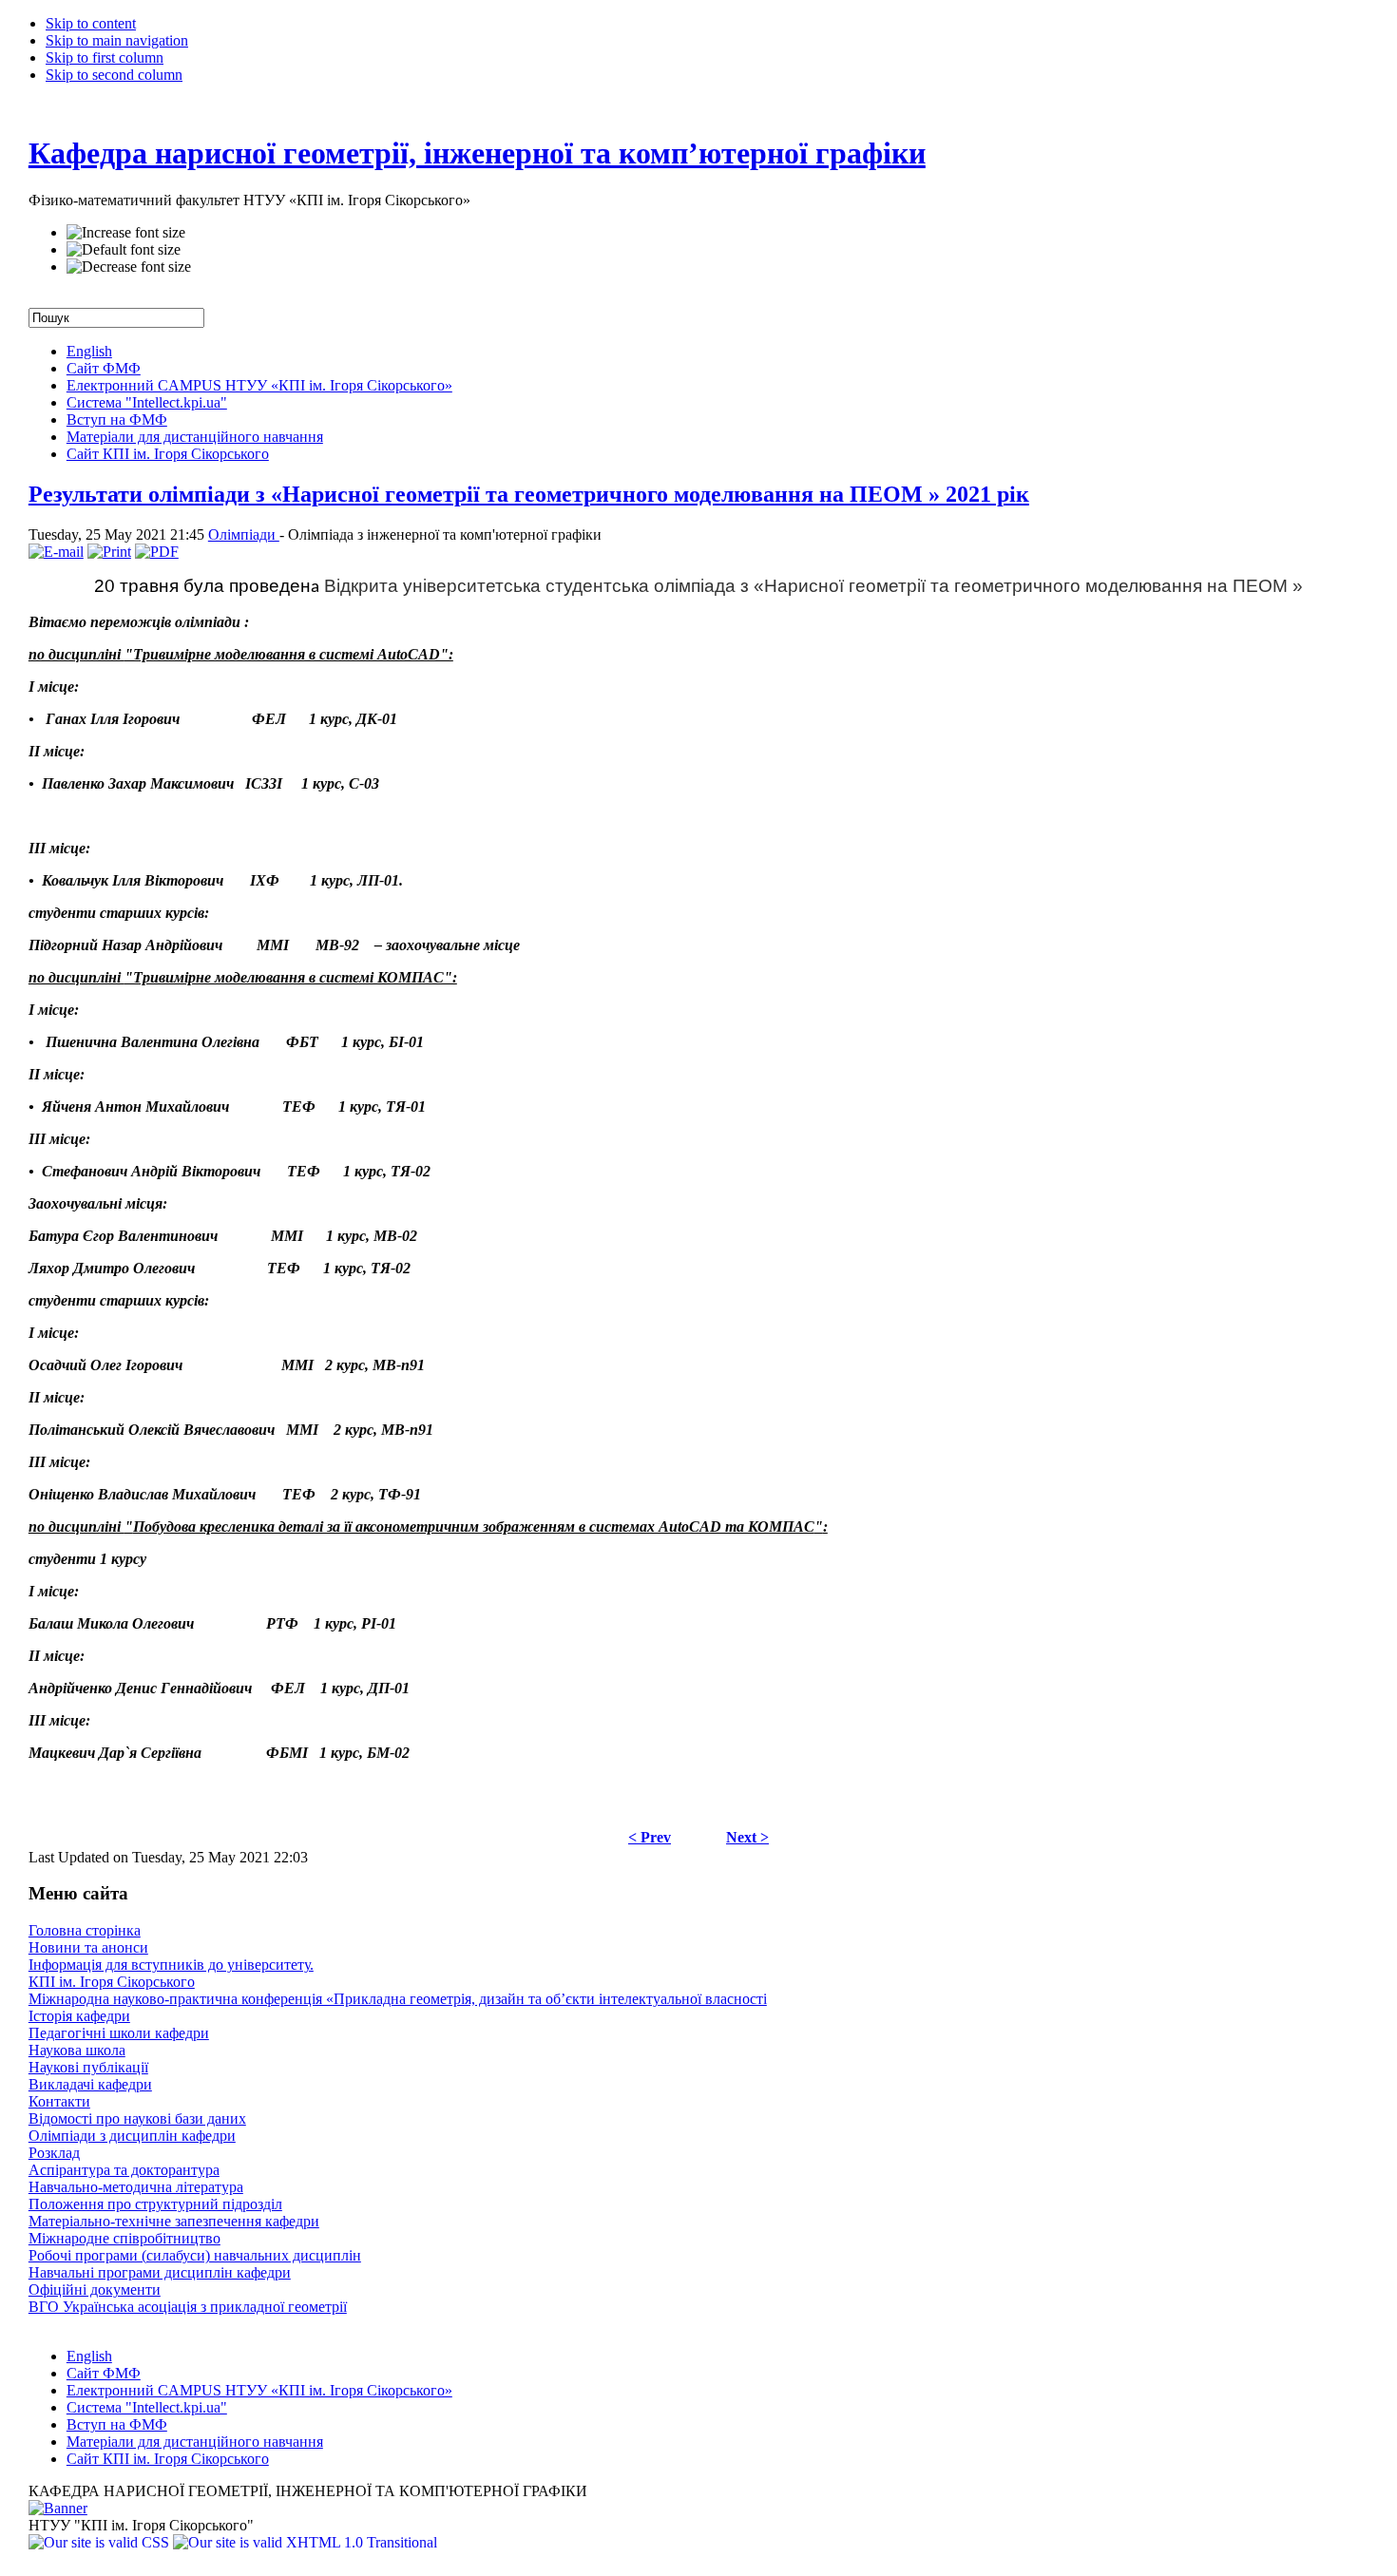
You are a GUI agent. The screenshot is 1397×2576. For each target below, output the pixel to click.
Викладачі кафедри (90, 2084)
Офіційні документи (95, 2290)
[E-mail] (56, 552)
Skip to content (91, 23)
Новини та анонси (88, 1947)
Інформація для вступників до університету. (171, 1965)
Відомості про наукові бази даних (137, 2118)
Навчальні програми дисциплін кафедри (160, 2272)
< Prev (650, 1837)
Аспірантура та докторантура (124, 2170)
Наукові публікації (88, 2067)
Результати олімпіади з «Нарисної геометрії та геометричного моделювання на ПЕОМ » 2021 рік (529, 494)
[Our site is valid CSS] (101, 2542)
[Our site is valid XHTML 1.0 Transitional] (305, 2542)
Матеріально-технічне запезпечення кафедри (174, 2221)
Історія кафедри (79, 2016)
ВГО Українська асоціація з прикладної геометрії (188, 2307)
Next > (747, 1837)
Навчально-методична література (136, 2187)
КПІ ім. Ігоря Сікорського (112, 1982)
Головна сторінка (85, 1930)
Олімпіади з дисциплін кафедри (132, 2136)
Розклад (54, 2153)
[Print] (109, 552)
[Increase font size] (126, 233)
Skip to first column (105, 57)
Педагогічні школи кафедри (119, 2033)
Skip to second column (114, 75)
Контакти (59, 2101)
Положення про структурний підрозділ (155, 2204)
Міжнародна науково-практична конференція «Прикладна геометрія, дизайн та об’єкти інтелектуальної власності (398, 1999)
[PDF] (157, 552)
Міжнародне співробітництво (124, 2238)
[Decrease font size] (129, 267)
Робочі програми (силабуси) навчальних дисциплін (195, 2255)
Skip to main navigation (117, 40)
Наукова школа (77, 2050)
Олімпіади (244, 534)
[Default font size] (124, 250)
